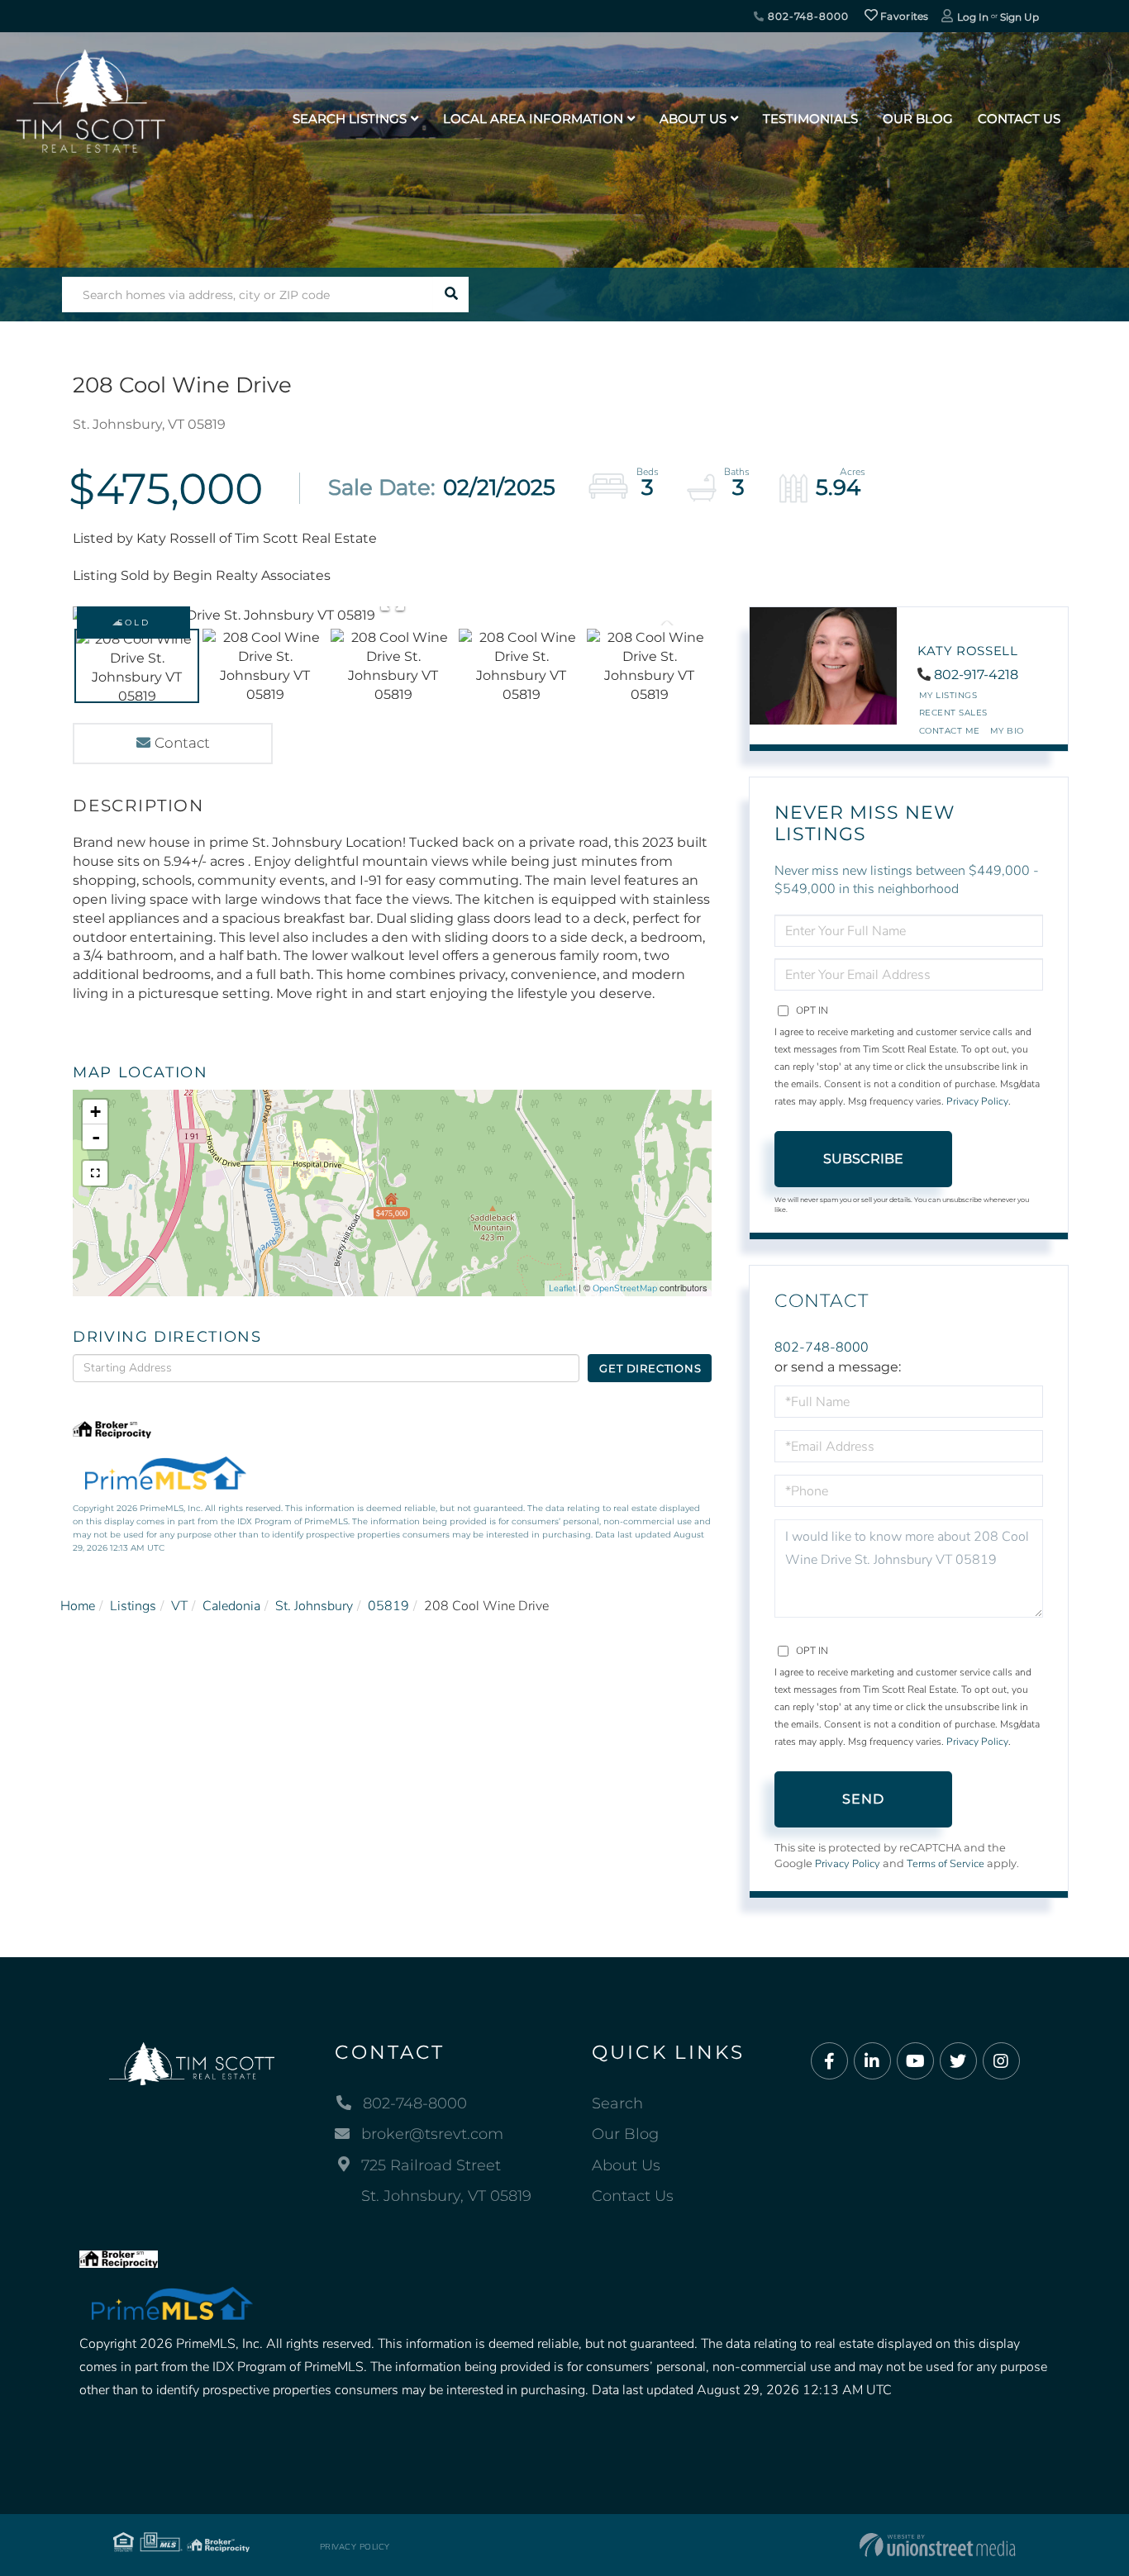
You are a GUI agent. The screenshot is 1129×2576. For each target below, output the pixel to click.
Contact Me (950, 731)
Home (78, 1606)
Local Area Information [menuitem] (533, 119)
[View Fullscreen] (95, 1173)
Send (864, 1799)
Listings (133, 1606)
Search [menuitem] (617, 2103)
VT (179, 1606)
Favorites (903, 16)
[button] (451, 295)
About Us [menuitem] (693, 119)
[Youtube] (915, 2062)
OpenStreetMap (625, 1288)
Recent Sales (953, 713)
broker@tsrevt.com (432, 2134)
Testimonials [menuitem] (810, 119)
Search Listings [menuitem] (350, 119)
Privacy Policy (977, 1101)
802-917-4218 (976, 675)
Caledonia (231, 1606)
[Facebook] (829, 2062)
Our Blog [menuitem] (918, 119)
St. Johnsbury (314, 1606)
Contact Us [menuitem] (1019, 119)
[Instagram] (1001, 2062)
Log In (973, 17)
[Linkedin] (872, 2062)
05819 (388, 1606)
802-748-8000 (806, 16)
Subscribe (863, 1159)
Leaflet (562, 1288)
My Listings (948, 695)
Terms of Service (946, 1864)
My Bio (1007, 731)
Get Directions (650, 1368)
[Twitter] (958, 2062)
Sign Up (1019, 17)
